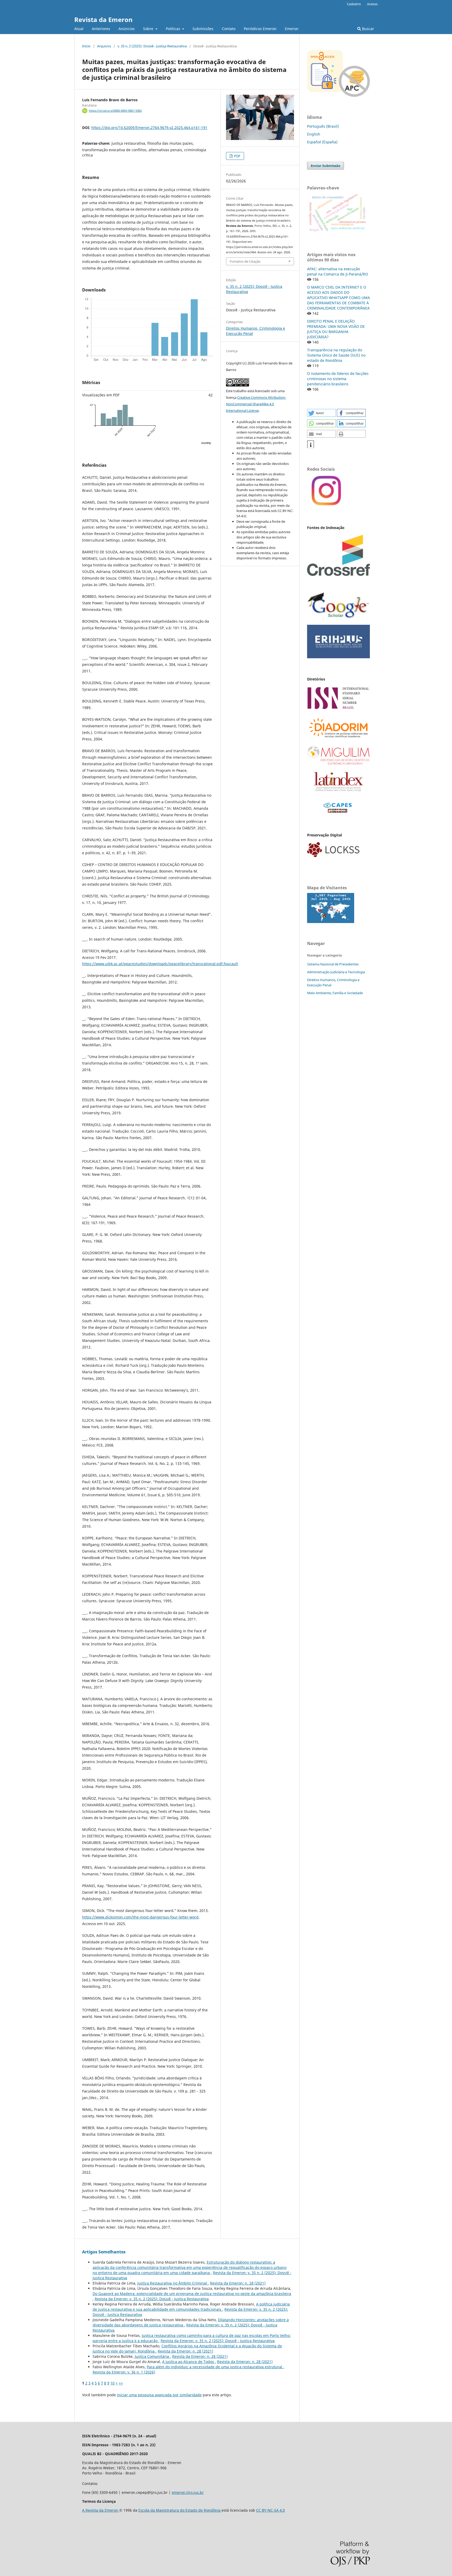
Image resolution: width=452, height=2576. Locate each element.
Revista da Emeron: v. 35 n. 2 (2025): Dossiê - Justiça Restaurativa (152, 2299)
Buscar (368, 29)
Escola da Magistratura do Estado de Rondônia (180, 2510)
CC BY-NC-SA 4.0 (270, 2510)
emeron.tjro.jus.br (188, 2492)
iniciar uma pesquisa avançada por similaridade (159, 2395)
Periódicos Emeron (260, 29)
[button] (321, 413)
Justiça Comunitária (152, 2356)
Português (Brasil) (323, 126)
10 (112, 2383)
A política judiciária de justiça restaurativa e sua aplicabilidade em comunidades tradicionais (191, 2307)
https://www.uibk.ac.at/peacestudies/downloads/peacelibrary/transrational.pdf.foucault (160, 964)
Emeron (292, 29)
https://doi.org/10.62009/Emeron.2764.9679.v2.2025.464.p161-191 (149, 128)
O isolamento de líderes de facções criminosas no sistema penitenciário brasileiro (338, 379)
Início (86, 46)
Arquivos (104, 46)
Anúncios (127, 29)
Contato (229, 29)
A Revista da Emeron (101, 2510)
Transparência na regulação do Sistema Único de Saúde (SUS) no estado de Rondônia (336, 355)
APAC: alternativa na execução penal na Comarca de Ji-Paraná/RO (338, 271)
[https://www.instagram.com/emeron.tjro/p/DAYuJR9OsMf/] (326, 505)
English (314, 134)
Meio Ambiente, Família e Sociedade (335, 993)
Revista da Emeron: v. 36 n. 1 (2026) (124, 2372)
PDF (237, 156)
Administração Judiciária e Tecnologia (336, 972)
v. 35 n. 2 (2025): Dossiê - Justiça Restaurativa (152, 46)
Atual (79, 29)
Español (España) (322, 142)
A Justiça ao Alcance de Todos (189, 2362)
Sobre (149, 29)
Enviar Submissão (326, 166)
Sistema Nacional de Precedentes (333, 964)
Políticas (174, 29)
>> (121, 2383)
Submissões (203, 29)
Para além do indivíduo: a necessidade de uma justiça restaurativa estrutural (215, 2367)
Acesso (372, 4)
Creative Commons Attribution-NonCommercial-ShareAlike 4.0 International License (256, 404)
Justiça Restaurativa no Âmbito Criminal (173, 2283)
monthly (206, 443)
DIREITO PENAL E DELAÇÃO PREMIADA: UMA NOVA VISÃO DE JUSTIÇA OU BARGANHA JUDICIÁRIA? (336, 329)
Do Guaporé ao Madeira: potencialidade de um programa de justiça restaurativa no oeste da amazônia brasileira (192, 2294)
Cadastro (354, 4)
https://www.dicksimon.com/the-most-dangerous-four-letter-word (140, 1917)
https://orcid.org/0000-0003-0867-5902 (115, 111)
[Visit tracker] (331, 922)
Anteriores (101, 29)
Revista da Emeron (103, 19)
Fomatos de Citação (245, 261)
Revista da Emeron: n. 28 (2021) (238, 2283)
